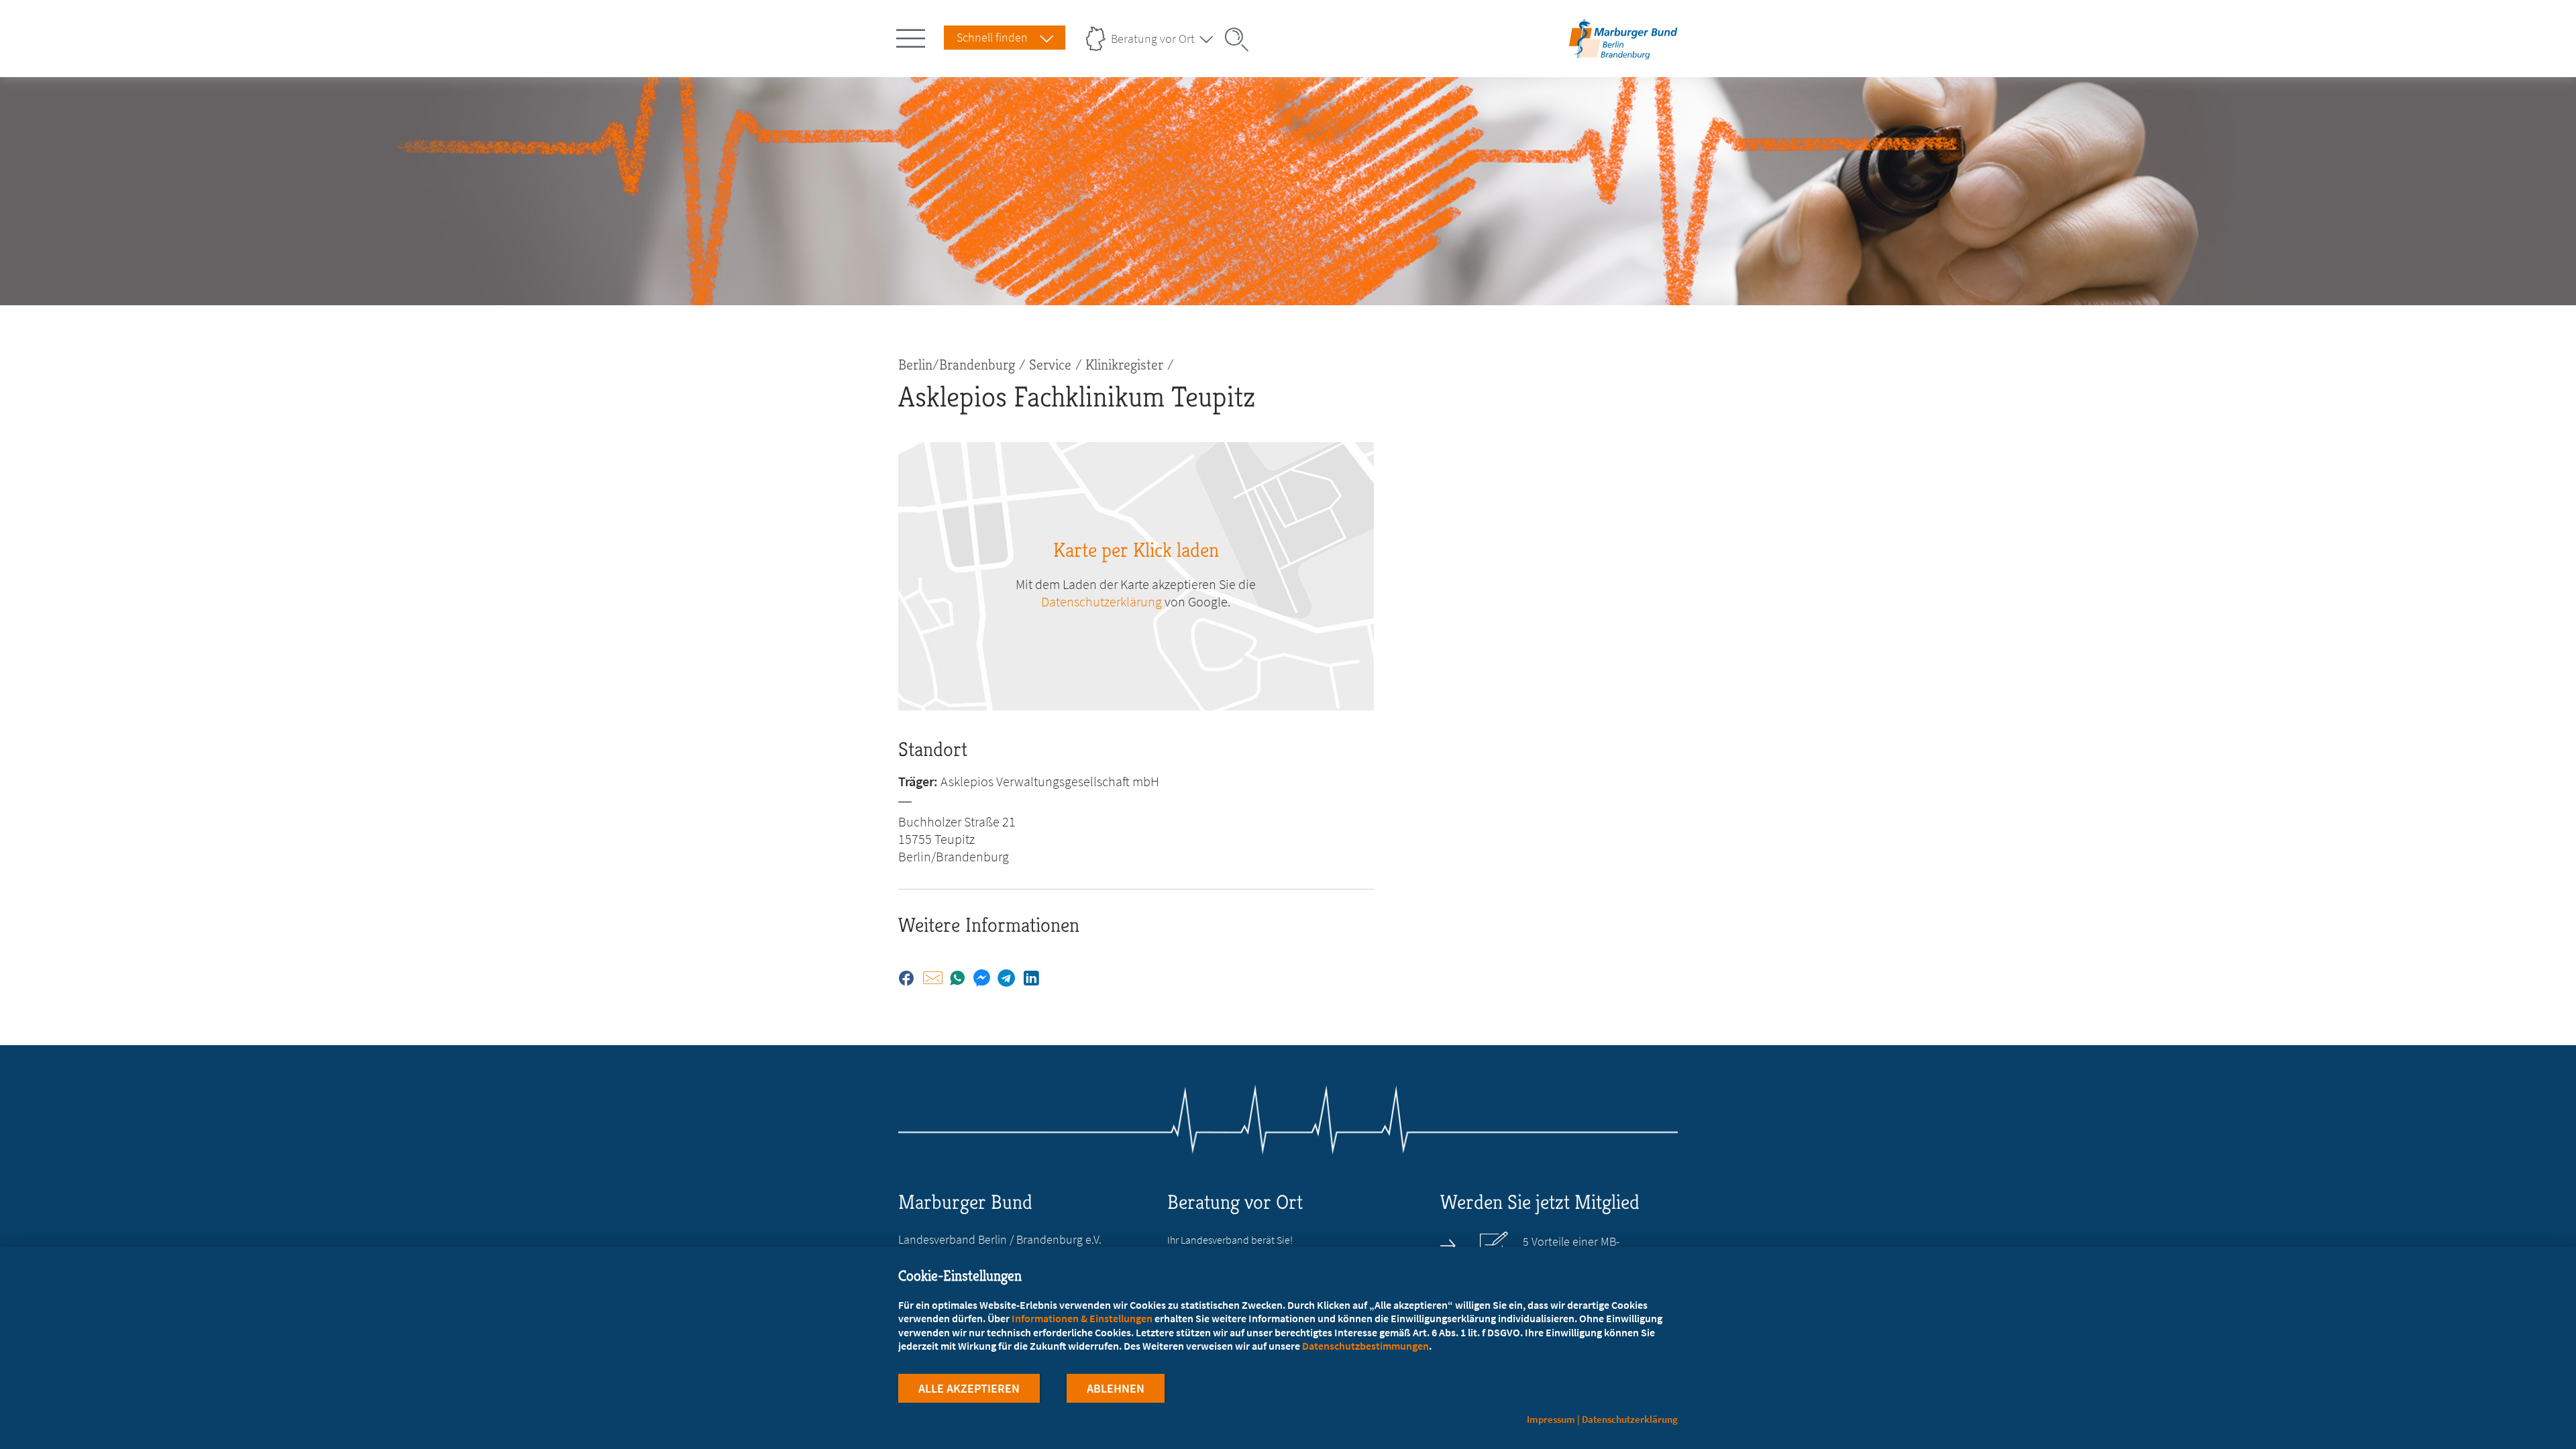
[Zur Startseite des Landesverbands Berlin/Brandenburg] (1623, 56)
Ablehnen (1116, 1388)
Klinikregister (1124, 365)
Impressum (1551, 1419)
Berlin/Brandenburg (957, 365)
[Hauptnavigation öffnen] (913, 36)
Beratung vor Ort (1153, 39)
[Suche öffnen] (1241, 40)
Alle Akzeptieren (969, 1388)
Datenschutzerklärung (1102, 601)
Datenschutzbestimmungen (1365, 1346)
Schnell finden (992, 37)
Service (1050, 365)
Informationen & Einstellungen (1082, 1318)
